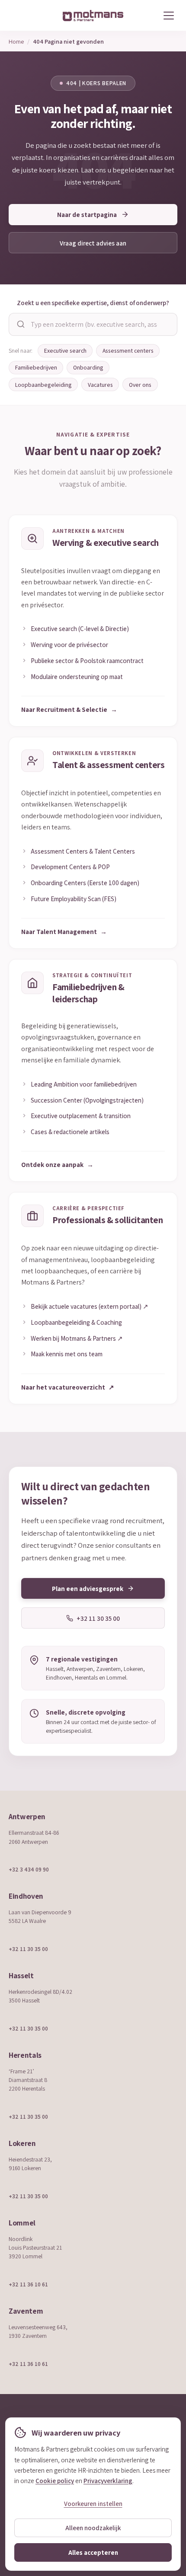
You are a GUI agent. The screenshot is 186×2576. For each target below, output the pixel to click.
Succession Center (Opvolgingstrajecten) (87, 1100)
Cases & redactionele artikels (70, 1132)
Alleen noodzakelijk (93, 2528)
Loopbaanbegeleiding (43, 385)
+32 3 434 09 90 (29, 1869)
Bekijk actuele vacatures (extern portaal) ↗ (90, 1306)
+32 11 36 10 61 (28, 2284)
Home (16, 41)
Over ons (140, 385)
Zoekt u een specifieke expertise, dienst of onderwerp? (93, 303)
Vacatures (100, 385)
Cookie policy (55, 2480)
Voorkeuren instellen (93, 2504)
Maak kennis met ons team (67, 1354)
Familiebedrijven (36, 367)
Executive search (65, 351)
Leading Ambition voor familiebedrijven (84, 1084)
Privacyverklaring (108, 2480)
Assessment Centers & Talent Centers (83, 851)
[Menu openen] (169, 16)
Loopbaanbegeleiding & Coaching (76, 1322)
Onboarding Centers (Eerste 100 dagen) (85, 883)
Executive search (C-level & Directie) (80, 628)
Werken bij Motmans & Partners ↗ (77, 1338)
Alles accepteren (93, 2552)
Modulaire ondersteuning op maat (77, 676)
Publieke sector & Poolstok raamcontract (87, 660)
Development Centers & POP (70, 867)
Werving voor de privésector (69, 644)
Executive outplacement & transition (81, 1116)
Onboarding (88, 367)
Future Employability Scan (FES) (74, 899)
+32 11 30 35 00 (28, 1949)
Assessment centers (128, 351)
